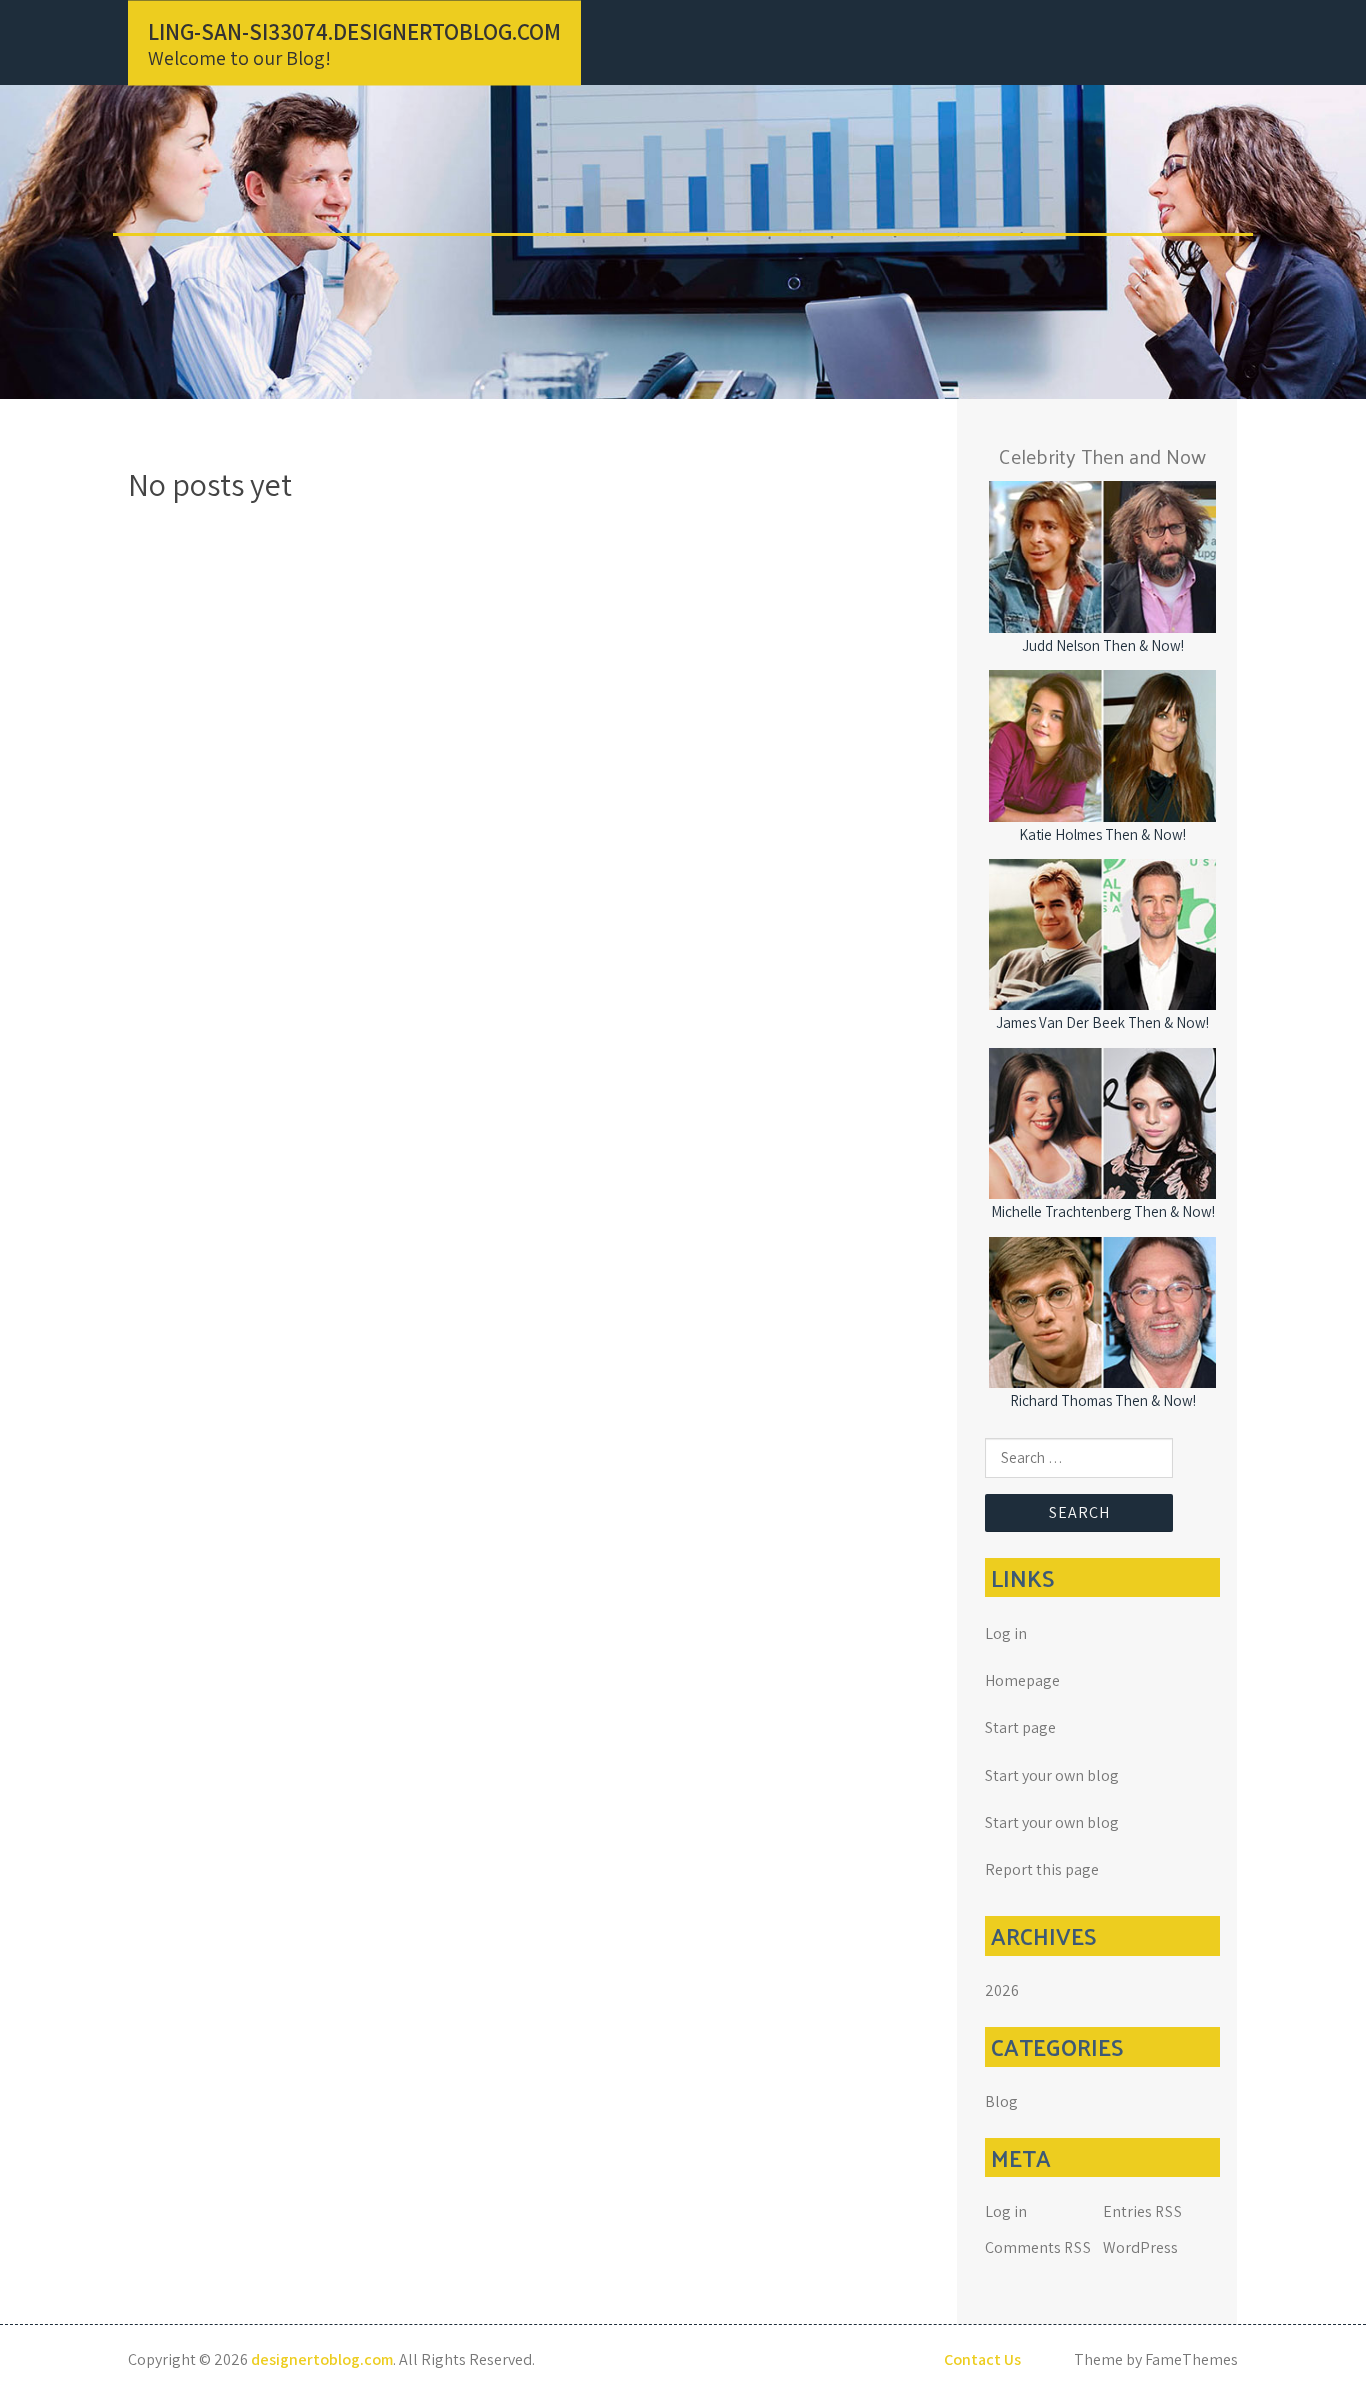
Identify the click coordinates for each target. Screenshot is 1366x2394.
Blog (1001, 2101)
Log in (1006, 1633)
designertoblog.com (322, 2359)
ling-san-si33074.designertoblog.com (354, 31)
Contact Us (982, 2359)
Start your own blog (1052, 1775)
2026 (1002, 1990)
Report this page (1042, 1869)
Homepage (1022, 1680)
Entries (1143, 2211)
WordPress (1140, 2247)
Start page (1020, 1727)
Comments (1038, 2247)
